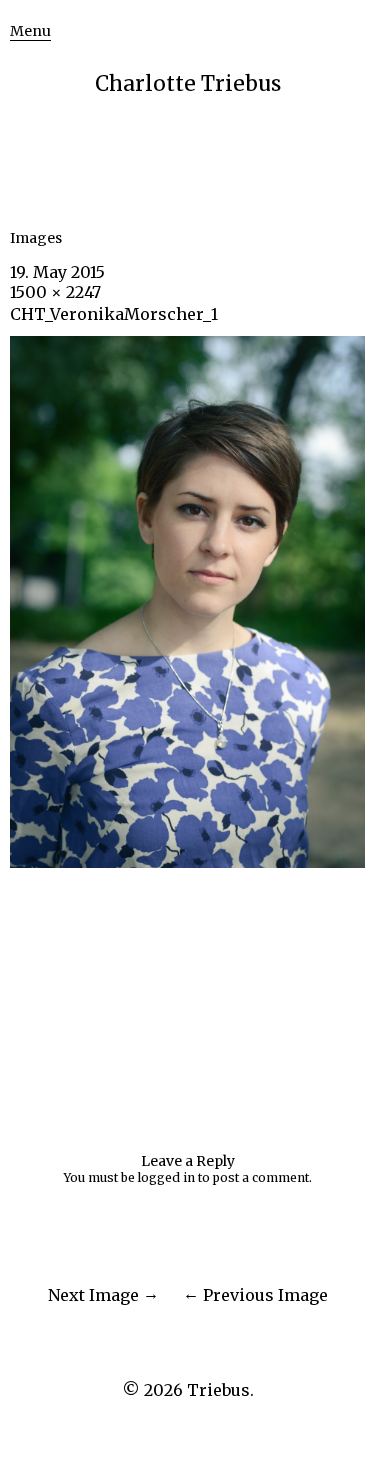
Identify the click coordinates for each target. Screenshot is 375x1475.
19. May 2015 (57, 272)
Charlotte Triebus (188, 83)
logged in (166, 1177)
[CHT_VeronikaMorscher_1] (187, 862)
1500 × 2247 (55, 292)
